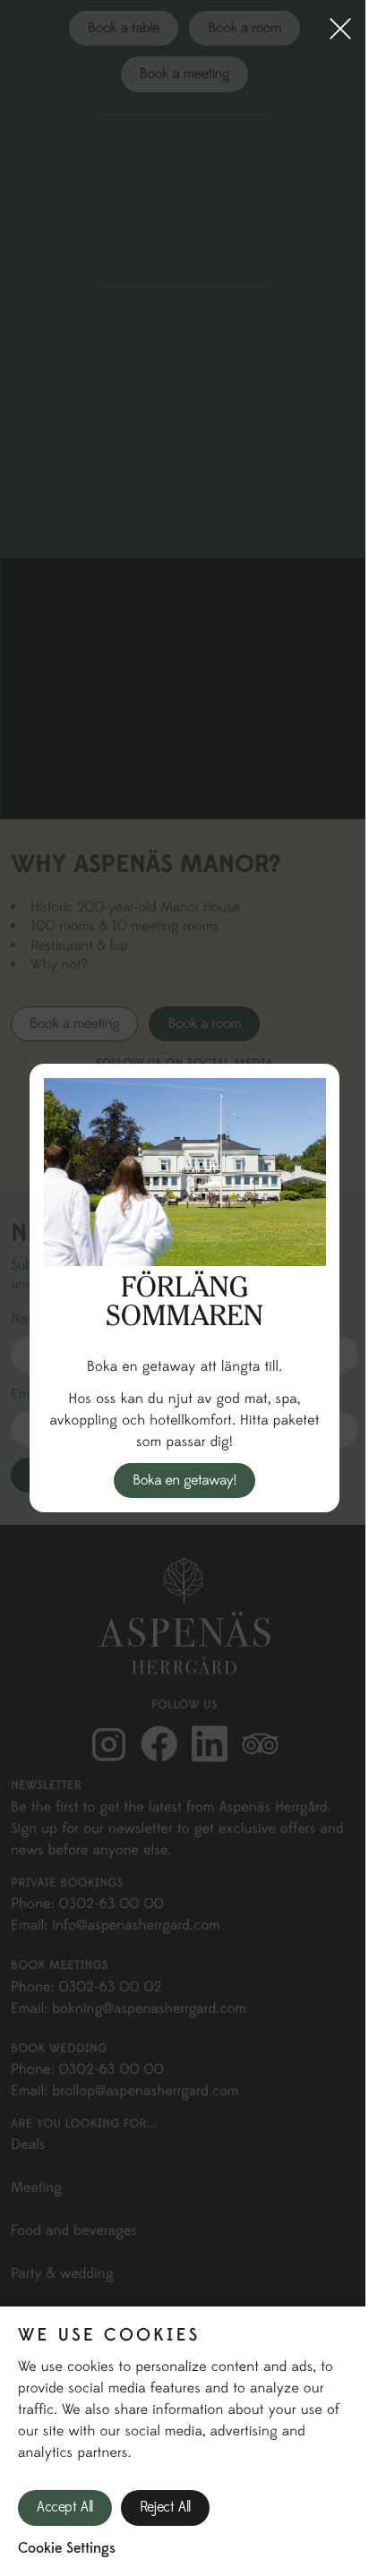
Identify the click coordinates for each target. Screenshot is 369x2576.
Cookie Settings (67, 2548)
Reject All (165, 2507)
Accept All (65, 2507)
